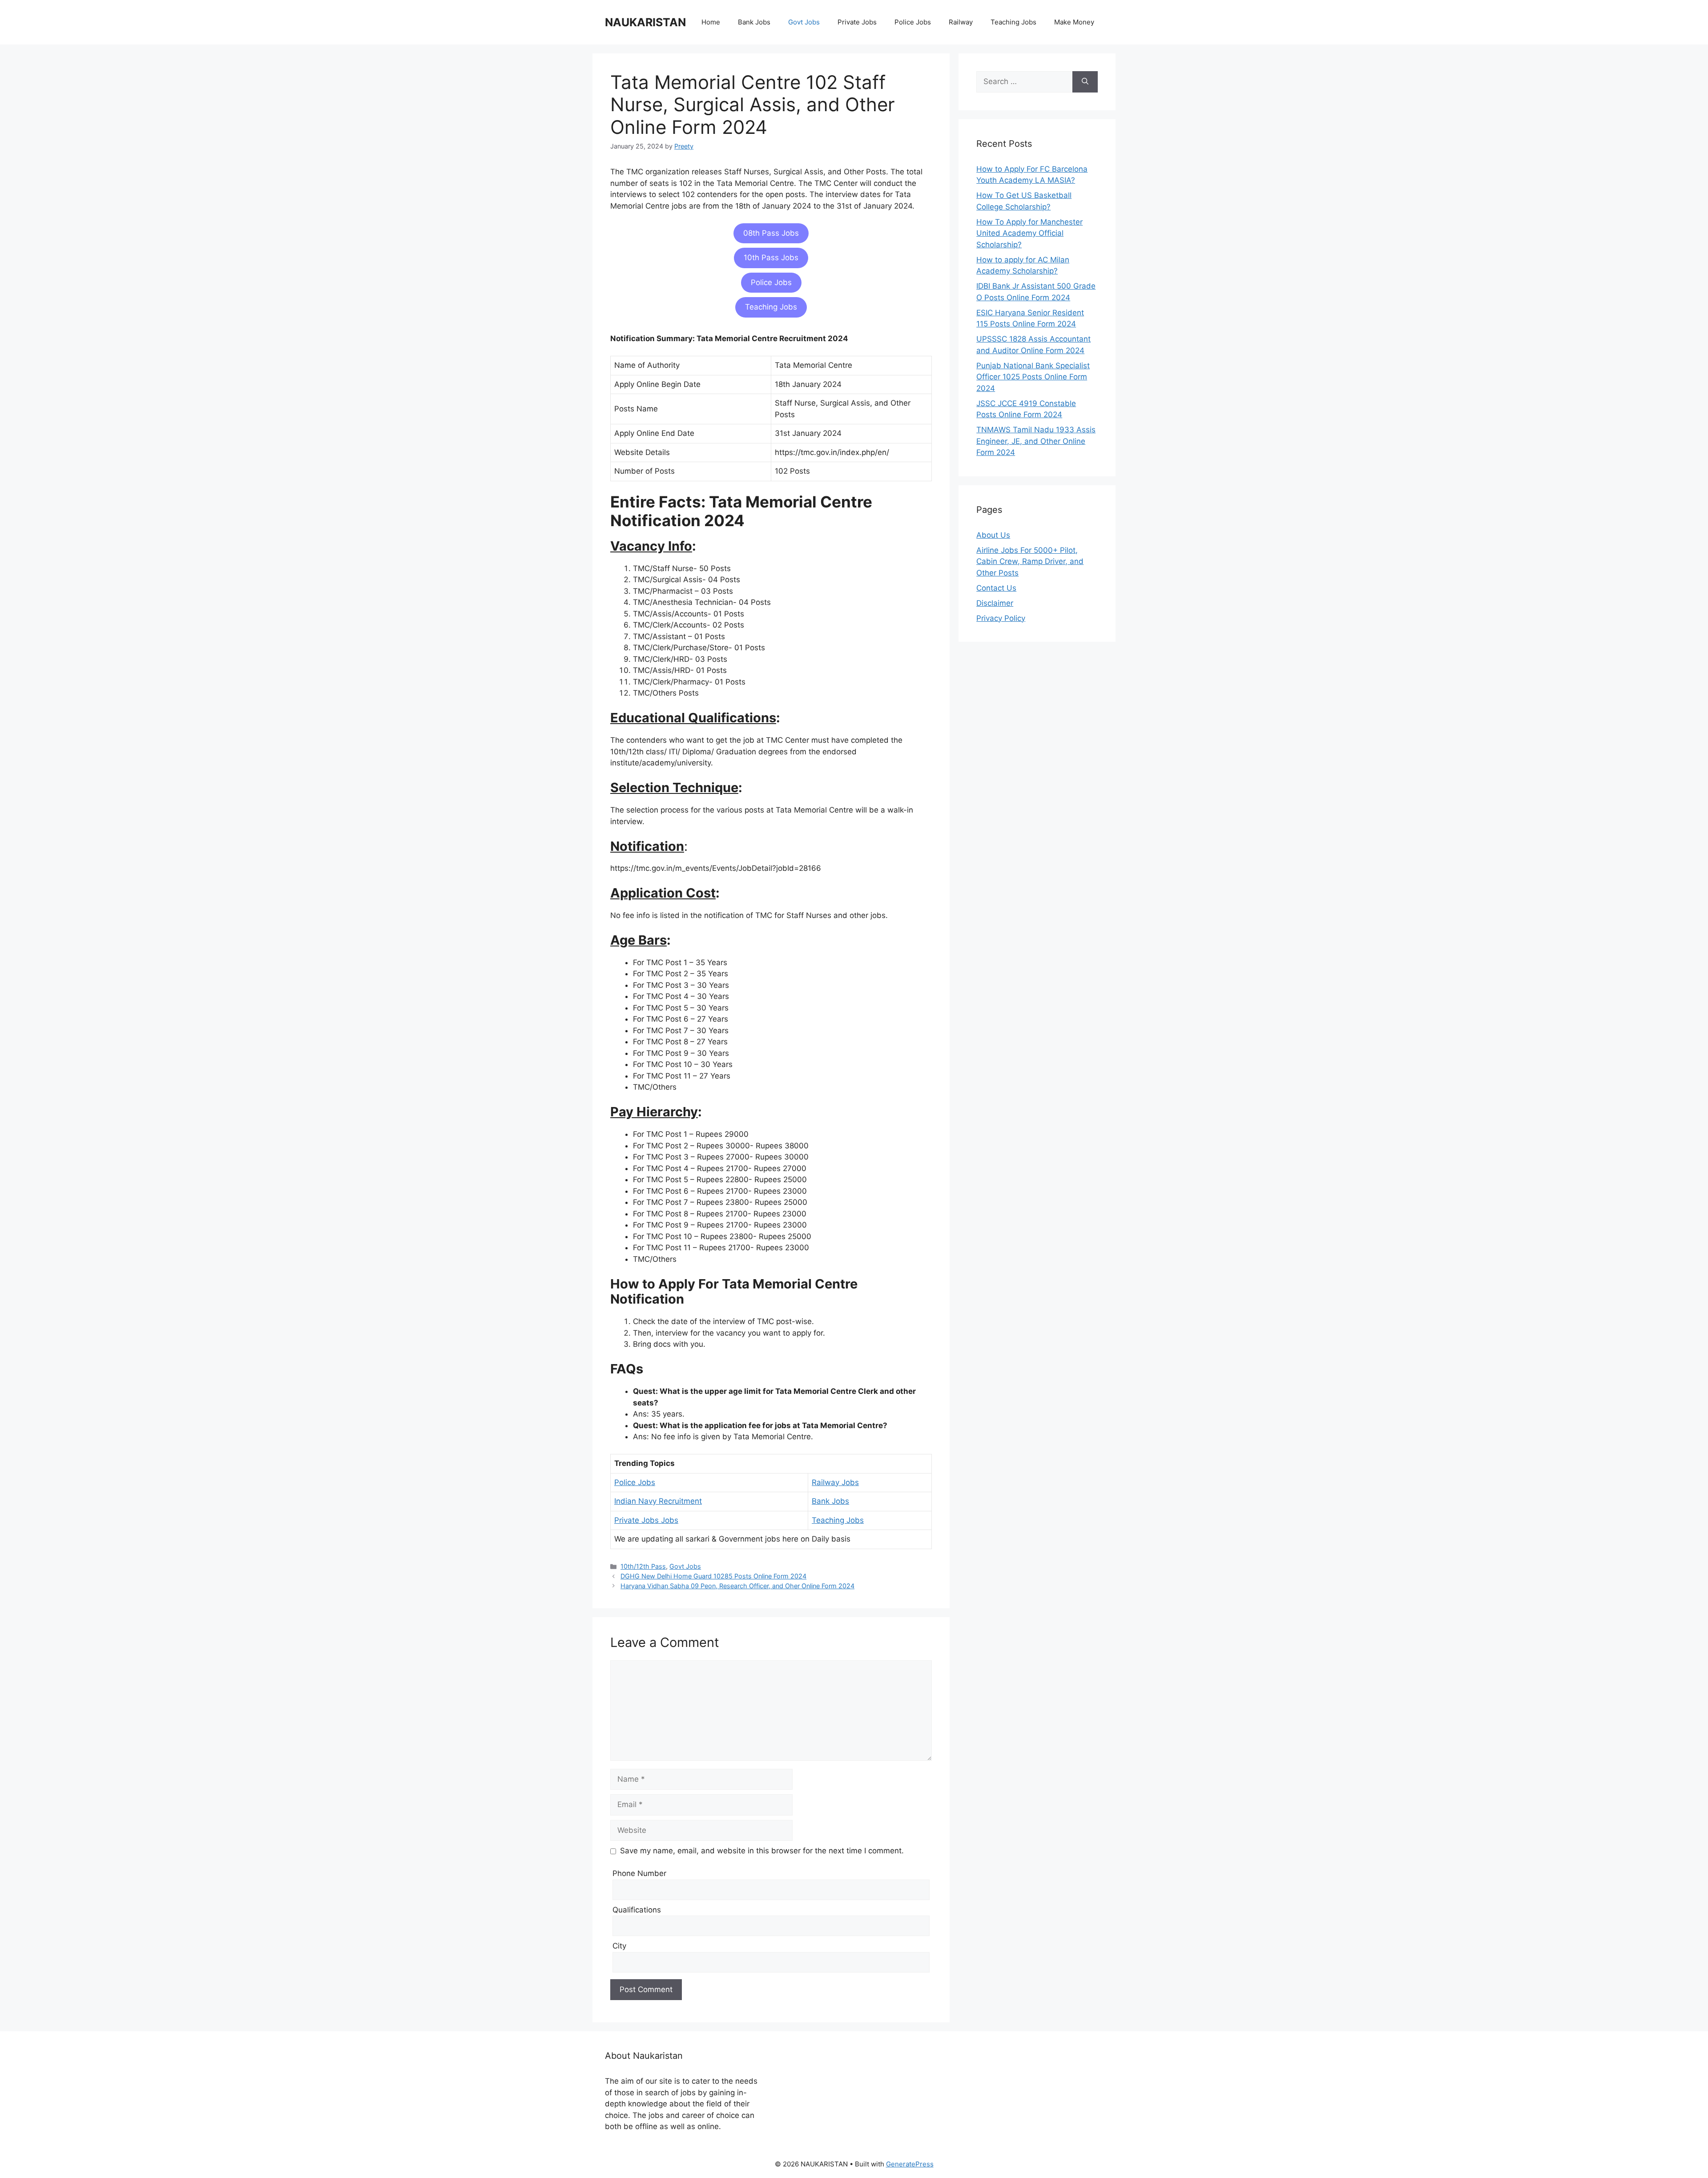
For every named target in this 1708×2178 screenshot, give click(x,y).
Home (711, 22)
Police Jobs (913, 22)
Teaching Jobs (1013, 22)
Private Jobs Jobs (646, 1520)
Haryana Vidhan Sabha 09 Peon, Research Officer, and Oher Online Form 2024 (737, 1586)
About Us (993, 535)
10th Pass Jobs (771, 258)
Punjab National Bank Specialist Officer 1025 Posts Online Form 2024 (1033, 377)
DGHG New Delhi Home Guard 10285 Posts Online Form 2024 (713, 1576)
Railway (961, 22)
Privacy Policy (1001, 618)
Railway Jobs (835, 1482)
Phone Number (639, 1873)
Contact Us (996, 588)
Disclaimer (995, 603)
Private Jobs (857, 22)
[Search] (1085, 82)
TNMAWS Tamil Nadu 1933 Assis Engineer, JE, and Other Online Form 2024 (1036, 441)
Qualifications (637, 1910)
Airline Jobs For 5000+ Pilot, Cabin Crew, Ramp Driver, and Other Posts (1030, 562)
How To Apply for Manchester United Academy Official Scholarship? (1029, 233)
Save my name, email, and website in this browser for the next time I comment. (762, 1851)
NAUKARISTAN (645, 22)
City (619, 1946)
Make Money (1074, 22)
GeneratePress (910, 2164)
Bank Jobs (754, 22)
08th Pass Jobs (771, 233)
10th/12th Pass (643, 1566)
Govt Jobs (804, 22)
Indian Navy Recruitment (658, 1501)
